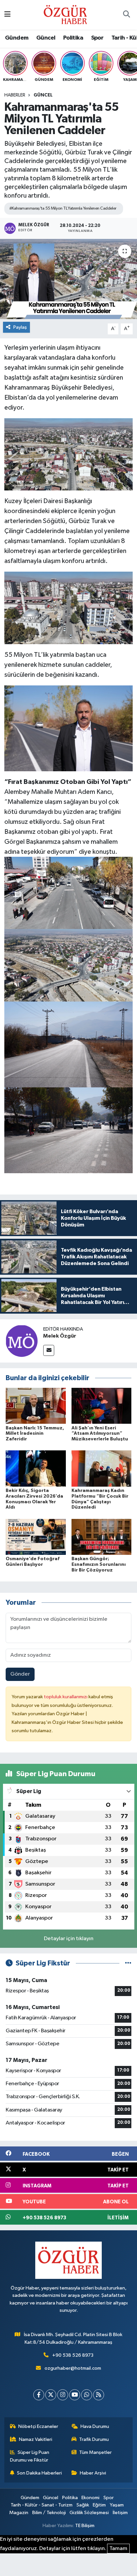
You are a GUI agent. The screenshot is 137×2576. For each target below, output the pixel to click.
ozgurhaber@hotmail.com (73, 2368)
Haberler (15, 95)
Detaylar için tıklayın (69, 1939)
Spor (97, 38)
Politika (73, 38)
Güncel (46, 38)
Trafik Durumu (94, 2439)
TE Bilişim (85, 2526)
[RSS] (99, 2395)
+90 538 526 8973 (73, 2355)
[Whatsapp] (87, 2395)
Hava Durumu (95, 2426)
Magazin (19, 2513)
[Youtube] (75, 2395)
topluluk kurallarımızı (66, 1697)
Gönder (20, 1674)
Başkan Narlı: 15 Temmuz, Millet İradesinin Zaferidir (35, 1434)
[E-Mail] (49, 1350)
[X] (51, 2395)
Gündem (17, 38)
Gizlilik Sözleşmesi (89, 2513)
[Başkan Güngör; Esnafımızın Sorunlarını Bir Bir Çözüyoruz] (102, 1537)
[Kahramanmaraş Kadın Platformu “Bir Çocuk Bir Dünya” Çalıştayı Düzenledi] (102, 1469)
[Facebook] (39, 2395)
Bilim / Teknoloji (49, 2513)
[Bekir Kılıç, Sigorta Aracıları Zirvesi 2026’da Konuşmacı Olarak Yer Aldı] (36, 1469)
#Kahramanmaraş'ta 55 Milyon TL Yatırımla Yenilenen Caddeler (63, 208)
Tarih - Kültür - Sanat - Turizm (42, 2505)
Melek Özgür (60, 1336)
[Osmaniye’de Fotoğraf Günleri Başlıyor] (36, 1537)
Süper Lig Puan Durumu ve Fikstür (30, 2456)
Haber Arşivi (93, 2473)
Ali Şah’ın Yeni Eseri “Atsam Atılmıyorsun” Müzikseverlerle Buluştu (100, 1434)
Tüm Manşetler (95, 2452)
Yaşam (117, 2505)
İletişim (120, 2513)
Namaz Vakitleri (36, 2439)
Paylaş (20, 327)
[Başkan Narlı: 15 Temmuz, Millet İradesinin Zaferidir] (36, 1406)
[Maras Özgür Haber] (65, 14)
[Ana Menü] (7, 15)
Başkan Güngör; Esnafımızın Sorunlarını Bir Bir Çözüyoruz (99, 1564)
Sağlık (83, 2505)
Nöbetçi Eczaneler (38, 2426)
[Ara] (126, 15)
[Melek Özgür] (22, 1341)
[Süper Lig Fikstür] (128, 1963)
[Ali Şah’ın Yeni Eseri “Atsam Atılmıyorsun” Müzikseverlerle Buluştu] (102, 1406)
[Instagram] (63, 2395)
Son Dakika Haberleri (39, 2473)
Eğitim (99, 2505)
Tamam (118, 2549)
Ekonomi (90, 2498)
